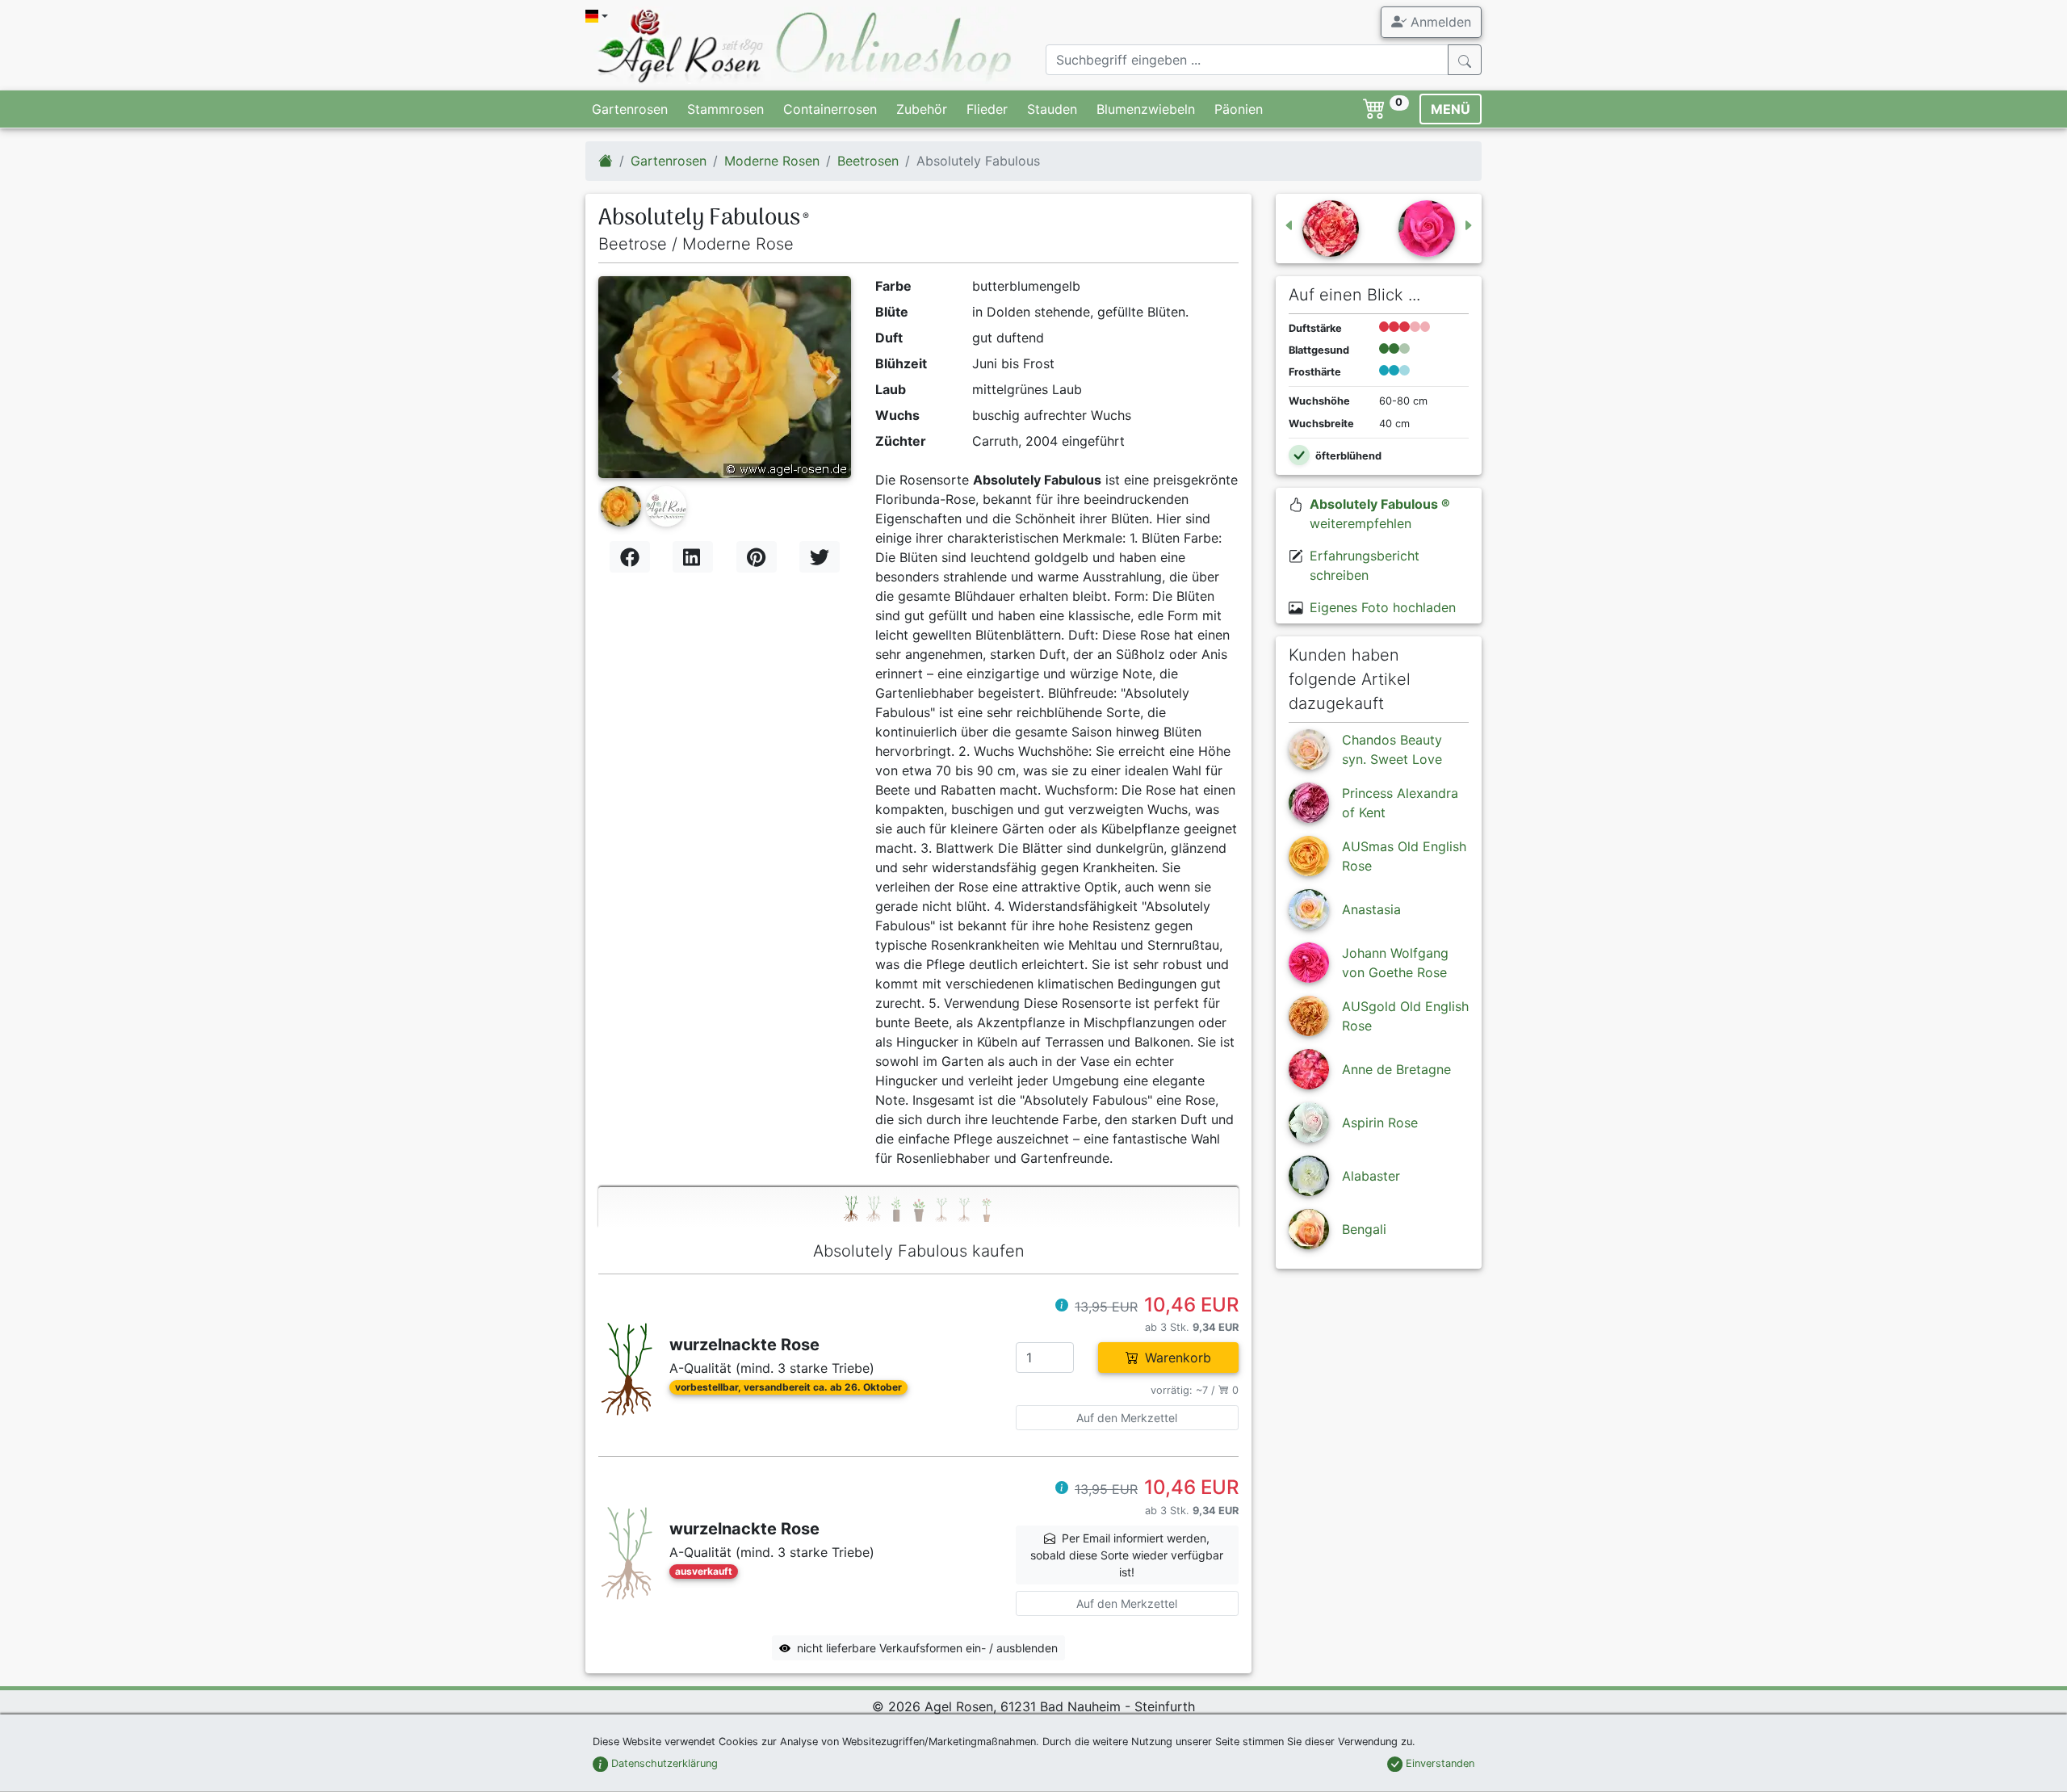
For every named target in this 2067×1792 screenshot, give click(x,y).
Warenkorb (1178, 1358)
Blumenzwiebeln (1146, 109)
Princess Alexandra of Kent (1400, 803)
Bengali (1364, 1229)
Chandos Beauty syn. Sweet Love (1392, 749)
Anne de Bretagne (1396, 1069)
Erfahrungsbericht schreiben (1365, 565)
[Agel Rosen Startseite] (606, 161)
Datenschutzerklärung (663, 1763)
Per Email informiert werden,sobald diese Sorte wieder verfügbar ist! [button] (1127, 1555)
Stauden (1052, 109)
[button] (617, 377)
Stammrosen (725, 109)
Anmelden (1439, 22)
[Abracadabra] (1321, 229)
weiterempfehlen (1380, 514)
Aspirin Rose (1380, 1123)
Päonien (1239, 109)
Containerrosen (830, 109)
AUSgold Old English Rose (1405, 1016)
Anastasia (1371, 909)
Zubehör (922, 109)
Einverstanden (1438, 1763)
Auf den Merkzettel (1127, 1418)
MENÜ (1451, 109)
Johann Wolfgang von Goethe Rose (1395, 963)
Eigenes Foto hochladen (1383, 607)
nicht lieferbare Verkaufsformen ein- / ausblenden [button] (927, 1648)
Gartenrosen (630, 109)
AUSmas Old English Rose (1404, 856)
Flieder (987, 109)
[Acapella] (1436, 229)
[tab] (918, 1208)
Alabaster (1371, 1176)
